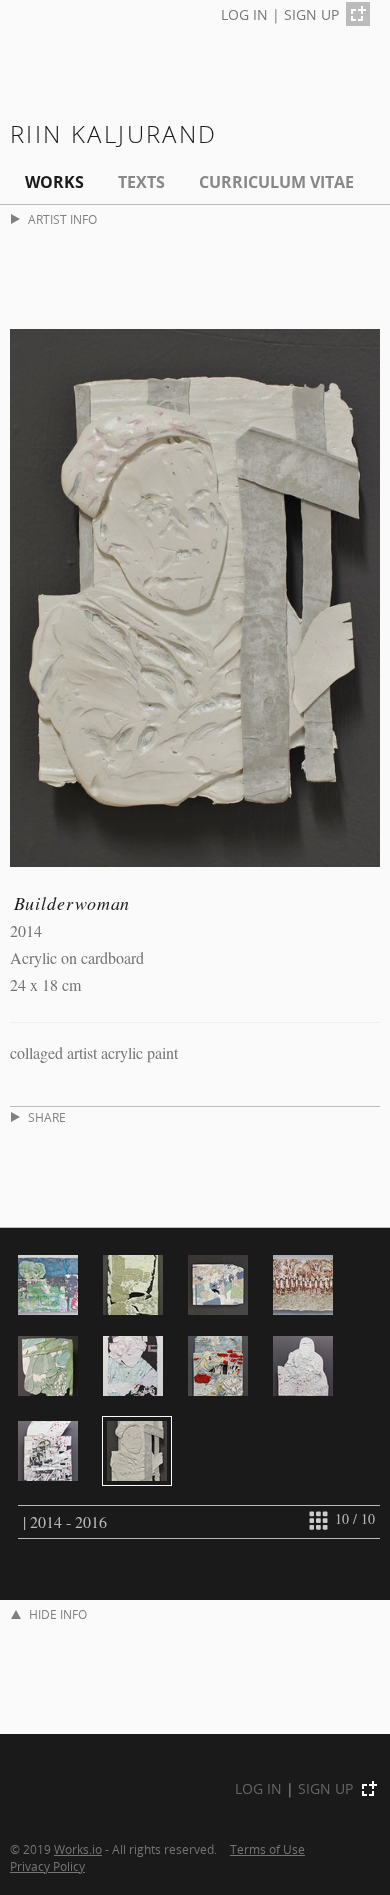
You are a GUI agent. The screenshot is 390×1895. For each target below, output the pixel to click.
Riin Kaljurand (114, 133)
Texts (141, 182)
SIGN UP (311, 14)
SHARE (47, 1117)
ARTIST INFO (62, 219)
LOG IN (244, 14)
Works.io (78, 1849)
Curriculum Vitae (276, 182)
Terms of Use (267, 1849)
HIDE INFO (58, 1614)
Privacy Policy (47, 1866)
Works (54, 182)
